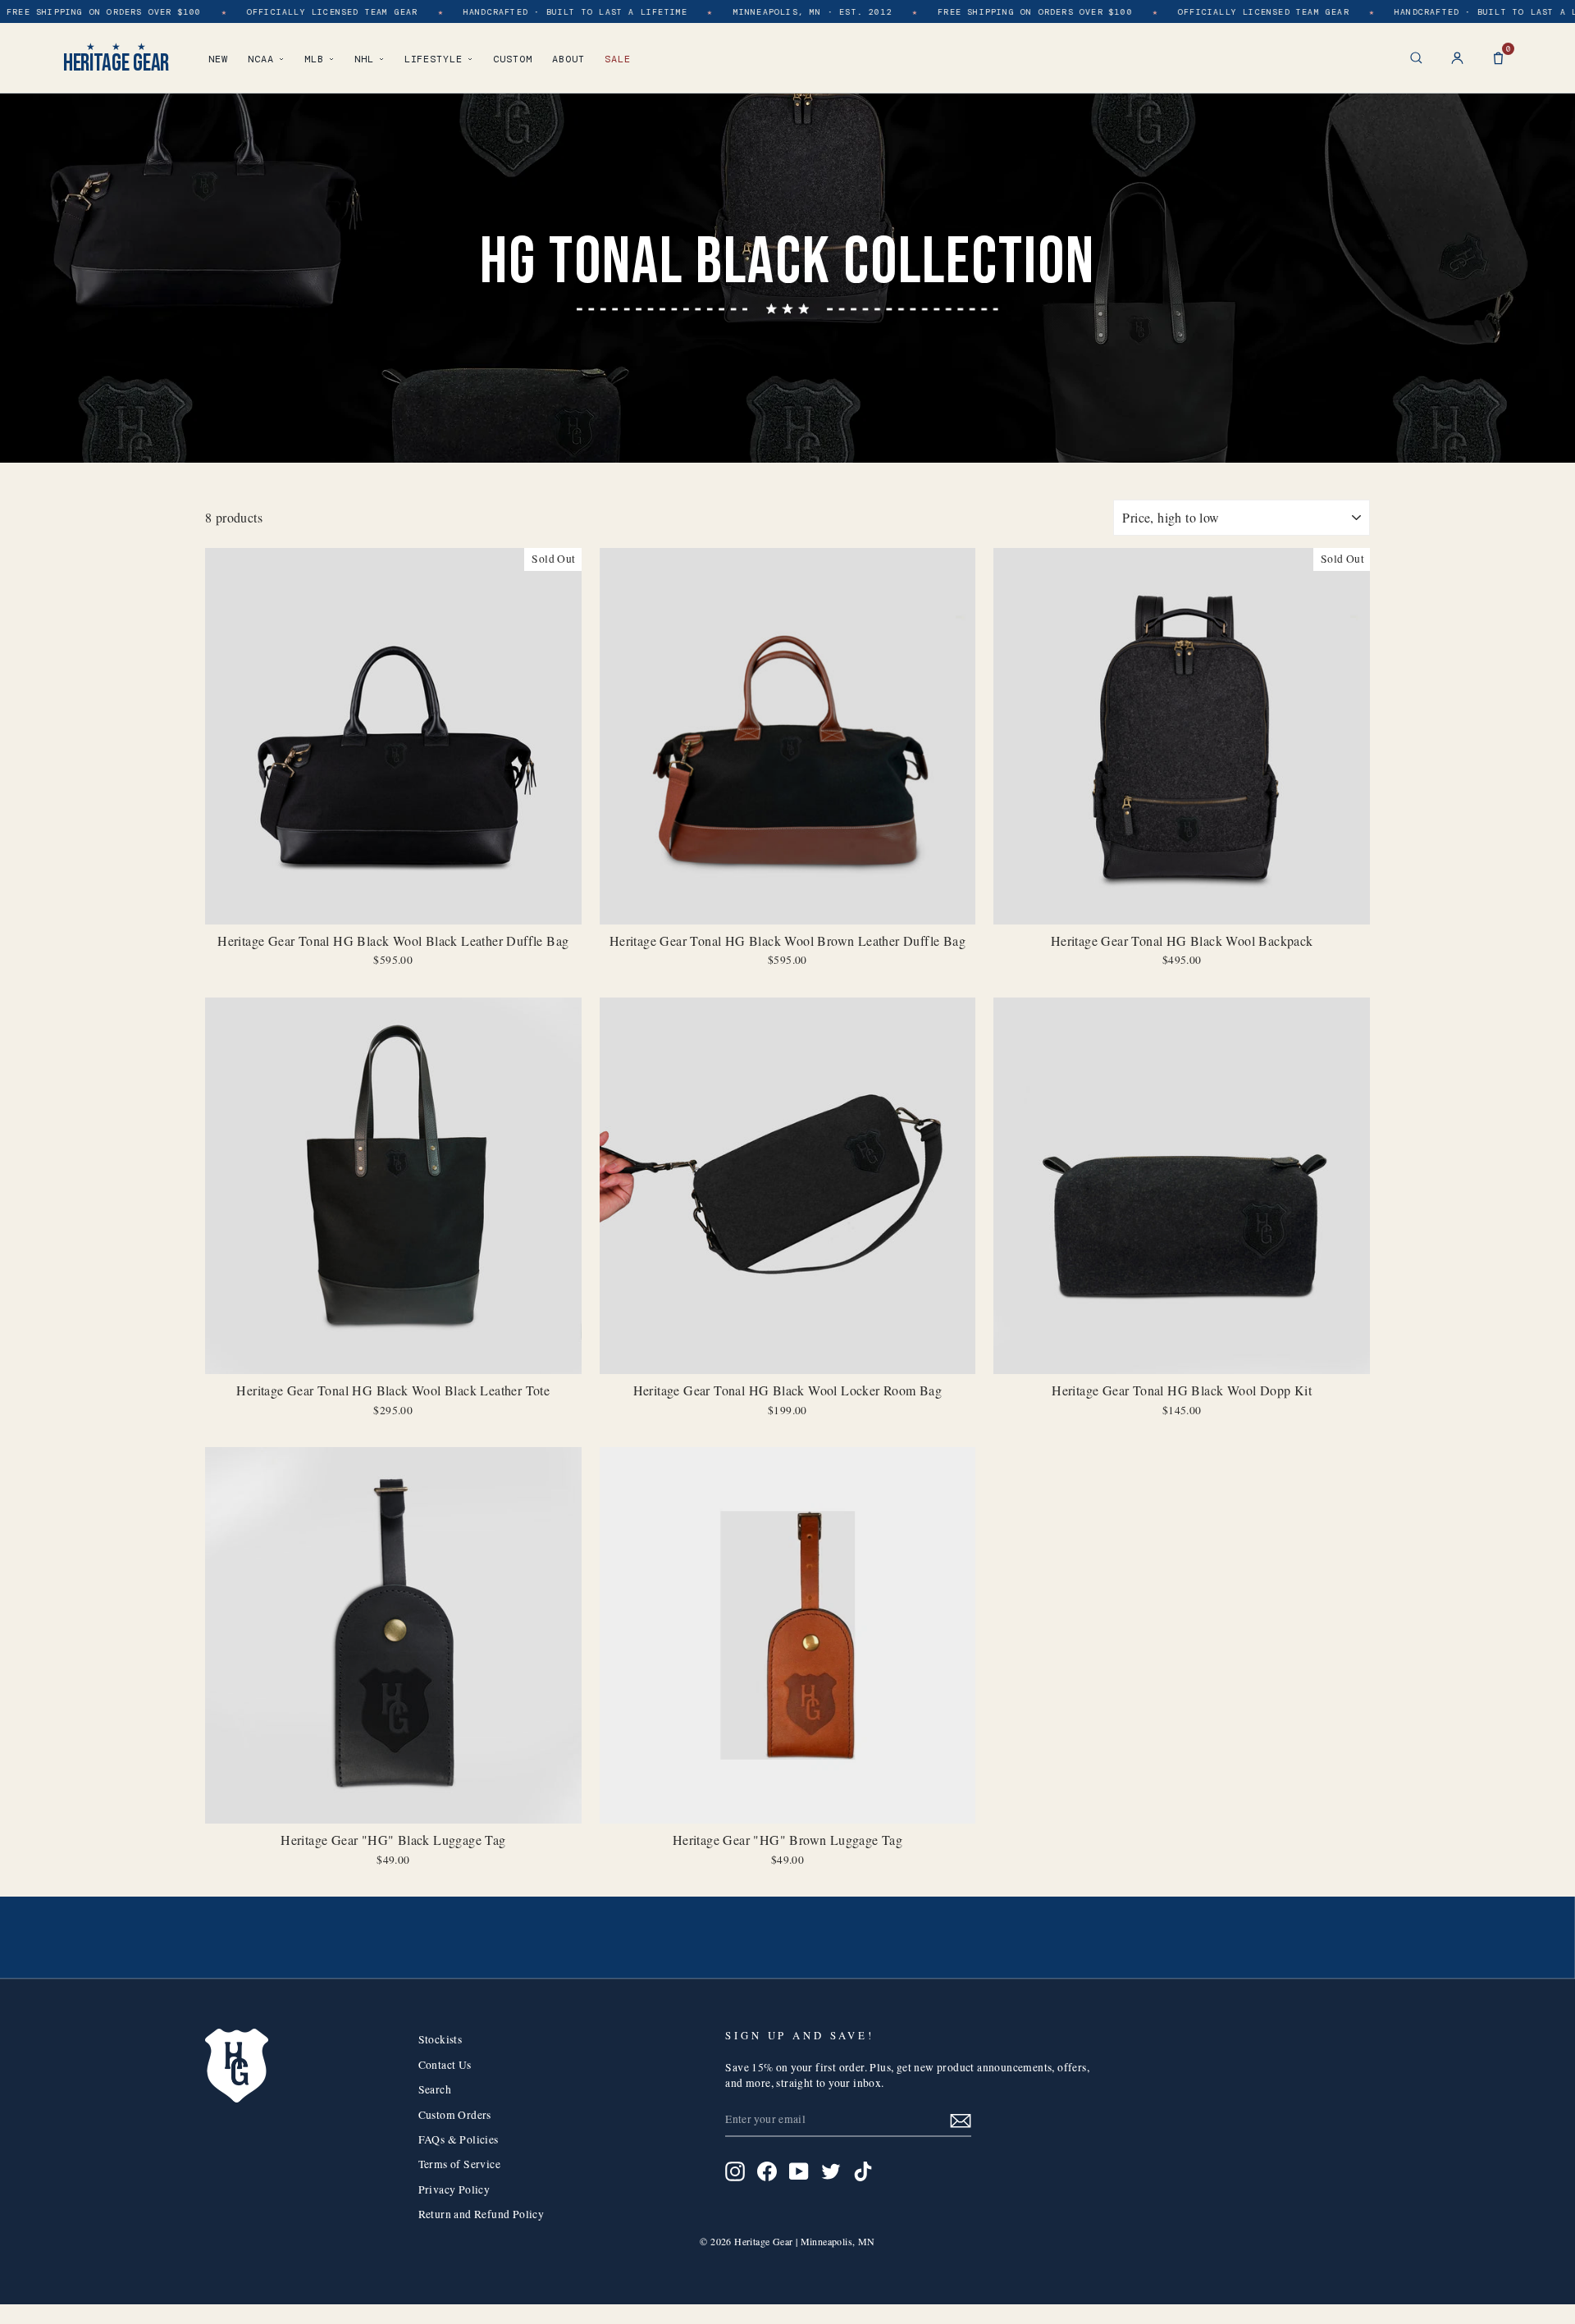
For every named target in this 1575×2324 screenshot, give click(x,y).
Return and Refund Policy (482, 2214)
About (568, 59)
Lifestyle (434, 59)
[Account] (1457, 58)
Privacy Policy (454, 2189)
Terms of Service (459, 2164)
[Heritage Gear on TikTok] (863, 2171)
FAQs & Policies (459, 2139)
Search (435, 2089)
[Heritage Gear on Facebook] (767, 2171)
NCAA (261, 59)
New (218, 59)
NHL (364, 59)
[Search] (1416, 58)
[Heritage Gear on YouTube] (799, 2171)
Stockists (441, 2039)
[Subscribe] (961, 2120)
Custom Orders (455, 2115)
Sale (618, 59)
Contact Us (445, 2065)
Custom (513, 59)
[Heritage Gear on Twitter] (831, 2171)
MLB (314, 59)
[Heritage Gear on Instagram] (735, 2171)
